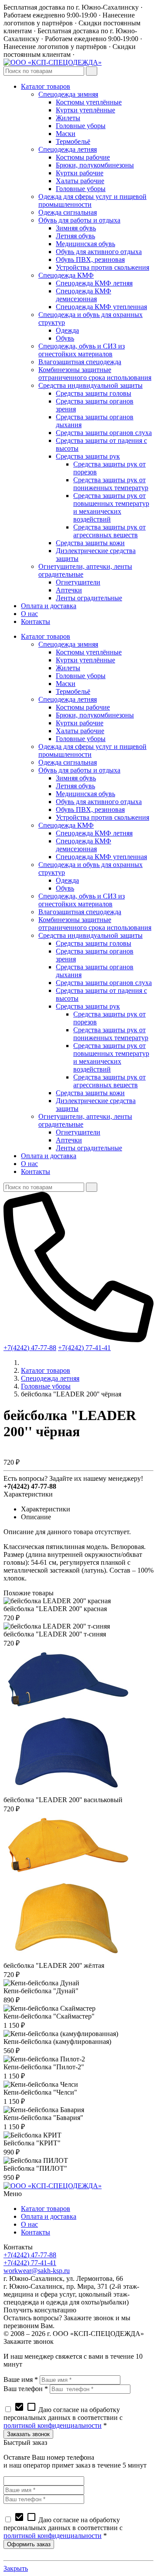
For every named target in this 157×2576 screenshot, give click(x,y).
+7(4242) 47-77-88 (30, 1348)
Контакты (36, 2232)
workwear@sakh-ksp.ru (37, 2271)
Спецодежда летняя (50, 1378)
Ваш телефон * (26, 2389)
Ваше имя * (21, 2379)
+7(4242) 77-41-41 (84, 1348)
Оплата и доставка (49, 2216)
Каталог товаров (46, 1370)
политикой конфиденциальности (53, 2425)
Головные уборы (46, 1386)
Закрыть (16, 2568)
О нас (29, 2224)
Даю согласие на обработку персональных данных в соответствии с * (63, 2418)
